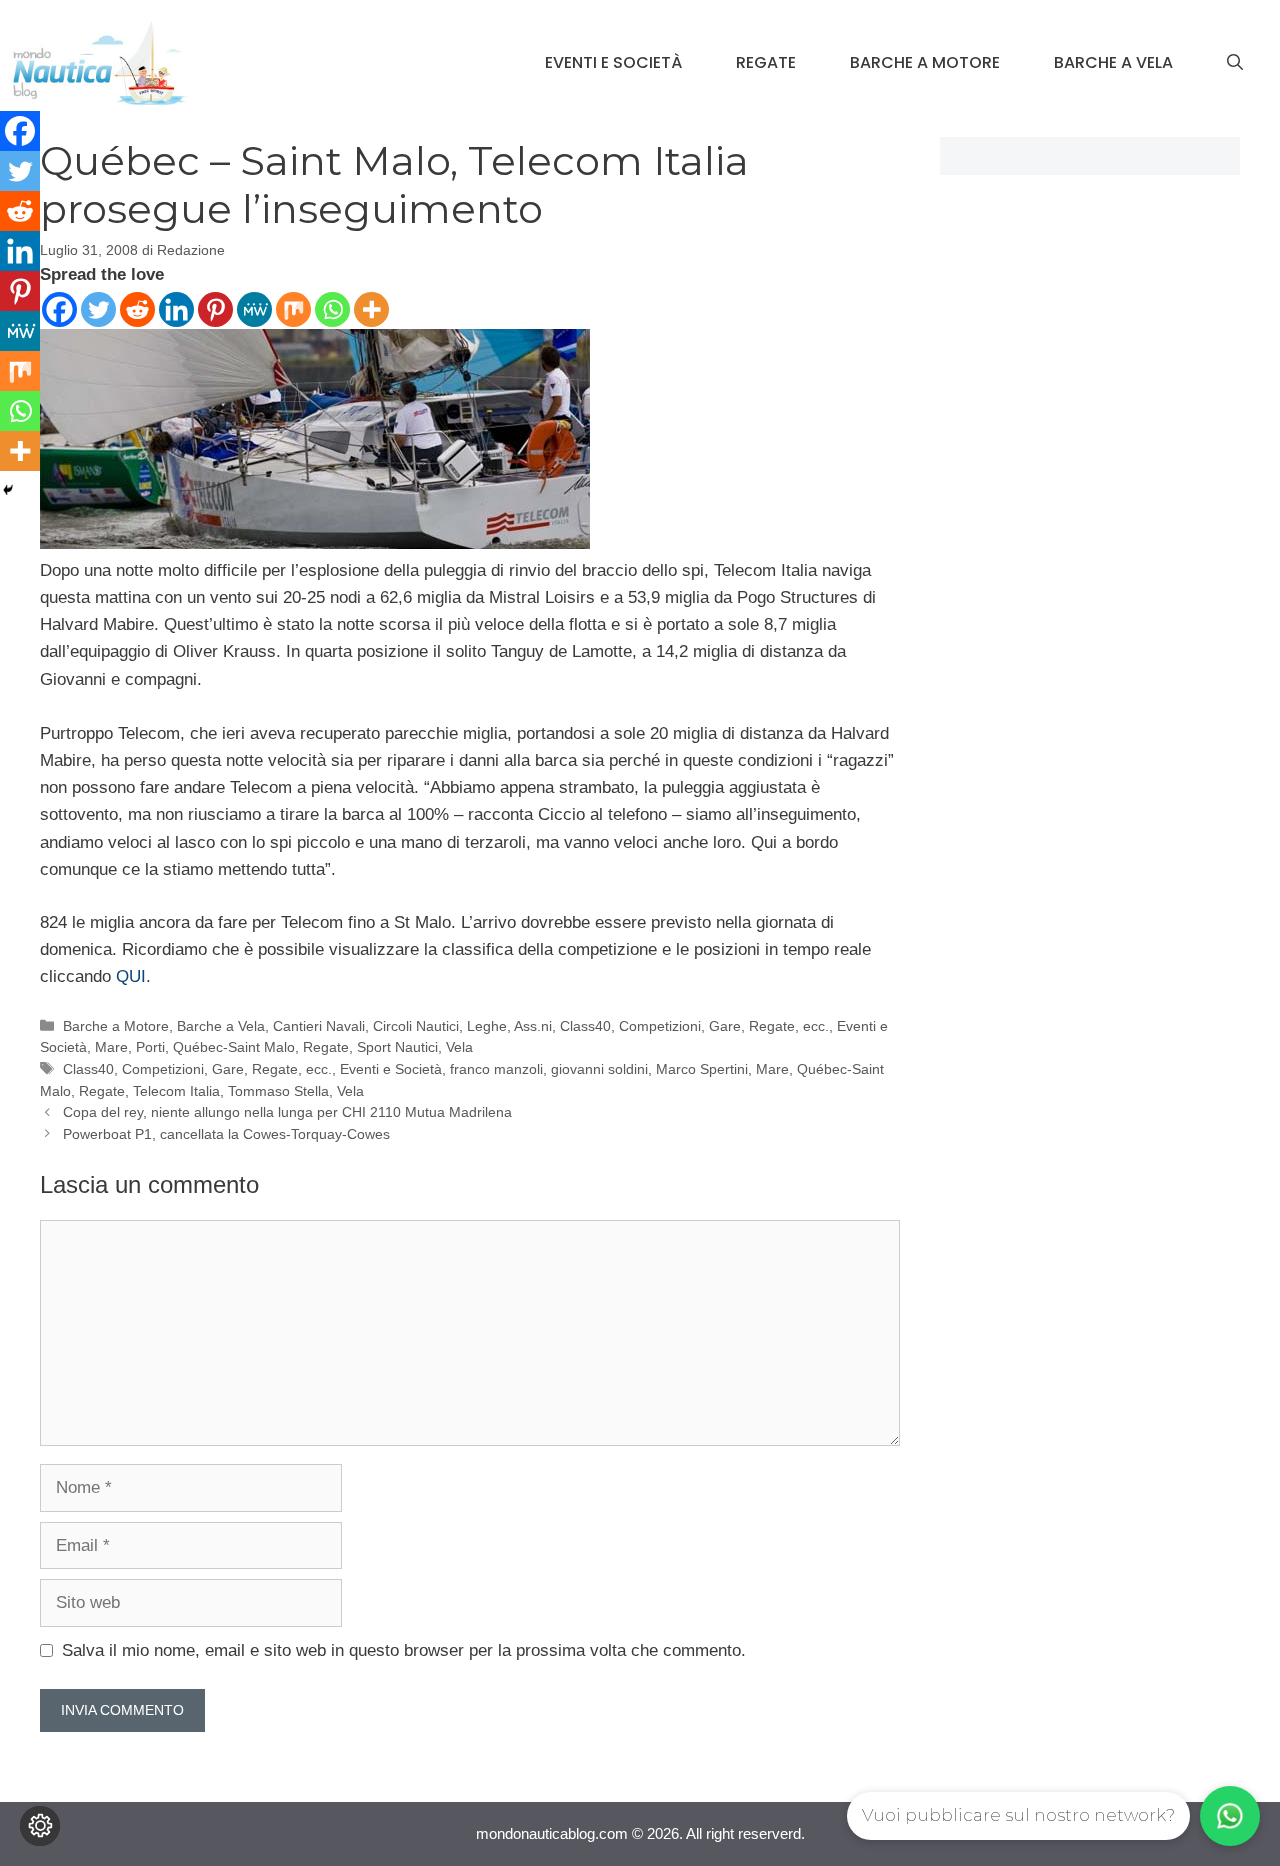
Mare (111, 1047)
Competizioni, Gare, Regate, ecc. (724, 1026)
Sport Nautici (397, 1047)
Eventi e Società (613, 62)
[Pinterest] (215, 309)
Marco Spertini (702, 1069)
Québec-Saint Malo (234, 1047)
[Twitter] (98, 309)
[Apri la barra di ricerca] (1235, 63)
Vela (459, 1047)
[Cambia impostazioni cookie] (40, 1826)
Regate (766, 62)
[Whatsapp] (332, 309)
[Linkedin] (176, 309)
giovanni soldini (599, 1069)
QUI (131, 976)
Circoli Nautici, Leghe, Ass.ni (462, 1026)
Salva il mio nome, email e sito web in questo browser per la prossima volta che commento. (404, 1650)
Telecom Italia (176, 1091)
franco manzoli (496, 1069)
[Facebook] (59, 309)
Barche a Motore (925, 62)
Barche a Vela (1113, 62)
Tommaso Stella (278, 1091)
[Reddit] (137, 309)
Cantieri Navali (319, 1026)
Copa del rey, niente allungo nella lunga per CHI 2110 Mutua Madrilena (287, 1112)
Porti (150, 1047)
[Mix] (293, 309)
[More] (371, 309)
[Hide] (8, 490)
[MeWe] (254, 309)
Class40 (585, 1026)
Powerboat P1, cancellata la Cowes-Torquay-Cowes (226, 1134)
